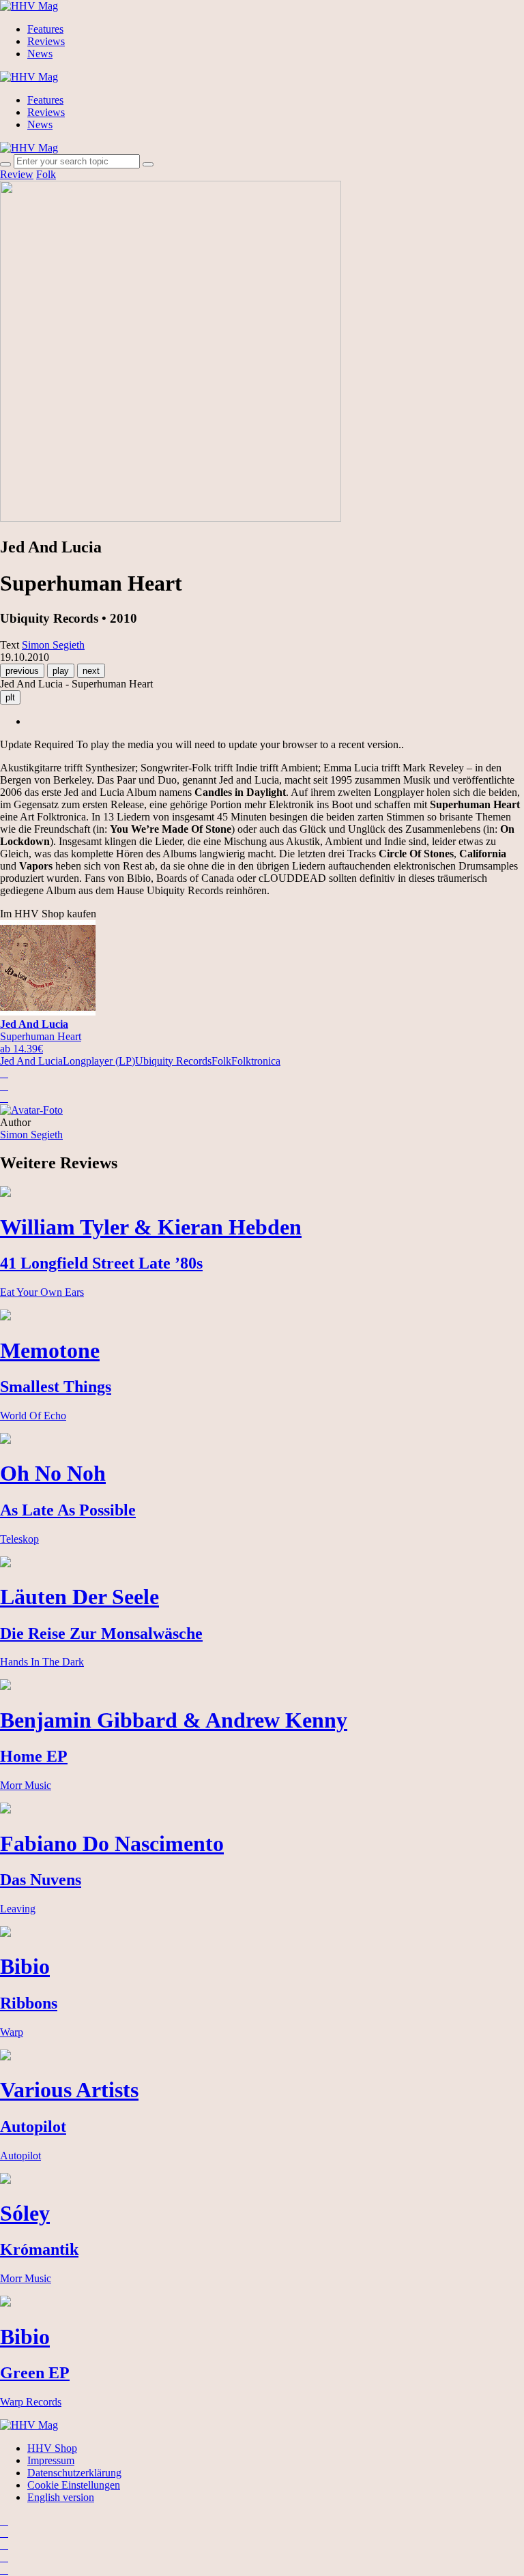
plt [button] (10, 697)
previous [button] (22, 671)
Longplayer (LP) (99, 1061)
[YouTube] (4, 2545)
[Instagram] (4, 2520)
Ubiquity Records (173, 1061)
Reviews (46, 41)
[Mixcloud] (4, 2557)
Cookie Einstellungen (74, 2485)
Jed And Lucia (31, 1061)
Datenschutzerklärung (74, 2473)
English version (61, 2497)
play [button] (61, 671)
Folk (46, 174)
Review (17, 174)
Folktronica (256, 1061)
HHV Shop (52, 2448)
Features (45, 29)
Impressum (51, 2460)
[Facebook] (4, 2533)
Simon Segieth (31, 1135)
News (40, 54)
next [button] (91, 671)
